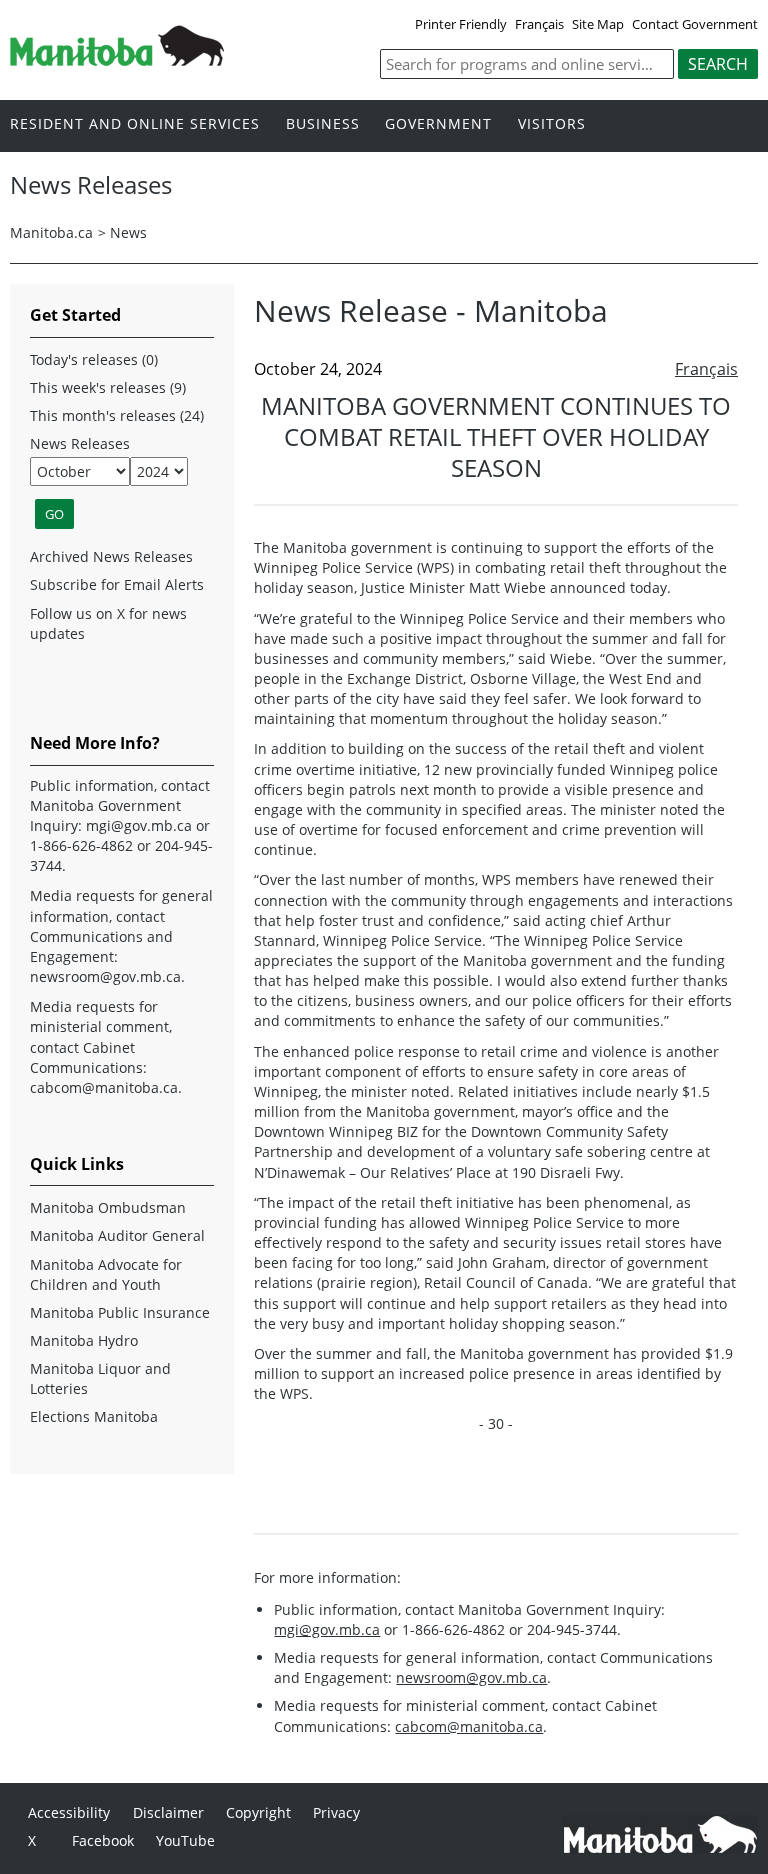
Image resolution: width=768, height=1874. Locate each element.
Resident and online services (135, 124)
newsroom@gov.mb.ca (471, 1677)
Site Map (598, 24)
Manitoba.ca (51, 232)
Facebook (103, 1840)
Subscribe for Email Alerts (117, 584)
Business (323, 124)
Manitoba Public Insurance (120, 1312)
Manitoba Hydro (84, 1340)
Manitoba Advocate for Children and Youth (106, 1274)
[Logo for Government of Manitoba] (117, 60)
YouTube (185, 1840)
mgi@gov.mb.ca (327, 1629)
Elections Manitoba (94, 1416)
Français (539, 24)
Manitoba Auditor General (117, 1235)
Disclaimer (168, 1812)
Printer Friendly (461, 24)
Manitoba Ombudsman (108, 1207)
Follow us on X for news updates (108, 623)
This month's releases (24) (117, 415)
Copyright (258, 1812)
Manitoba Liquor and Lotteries (100, 1378)
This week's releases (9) (108, 387)
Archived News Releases (111, 556)
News (128, 232)
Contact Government (695, 24)
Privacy (336, 1812)
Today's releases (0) (94, 359)
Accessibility (69, 1812)
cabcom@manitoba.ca (469, 1726)
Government (438, 124)
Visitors (552, 124)
